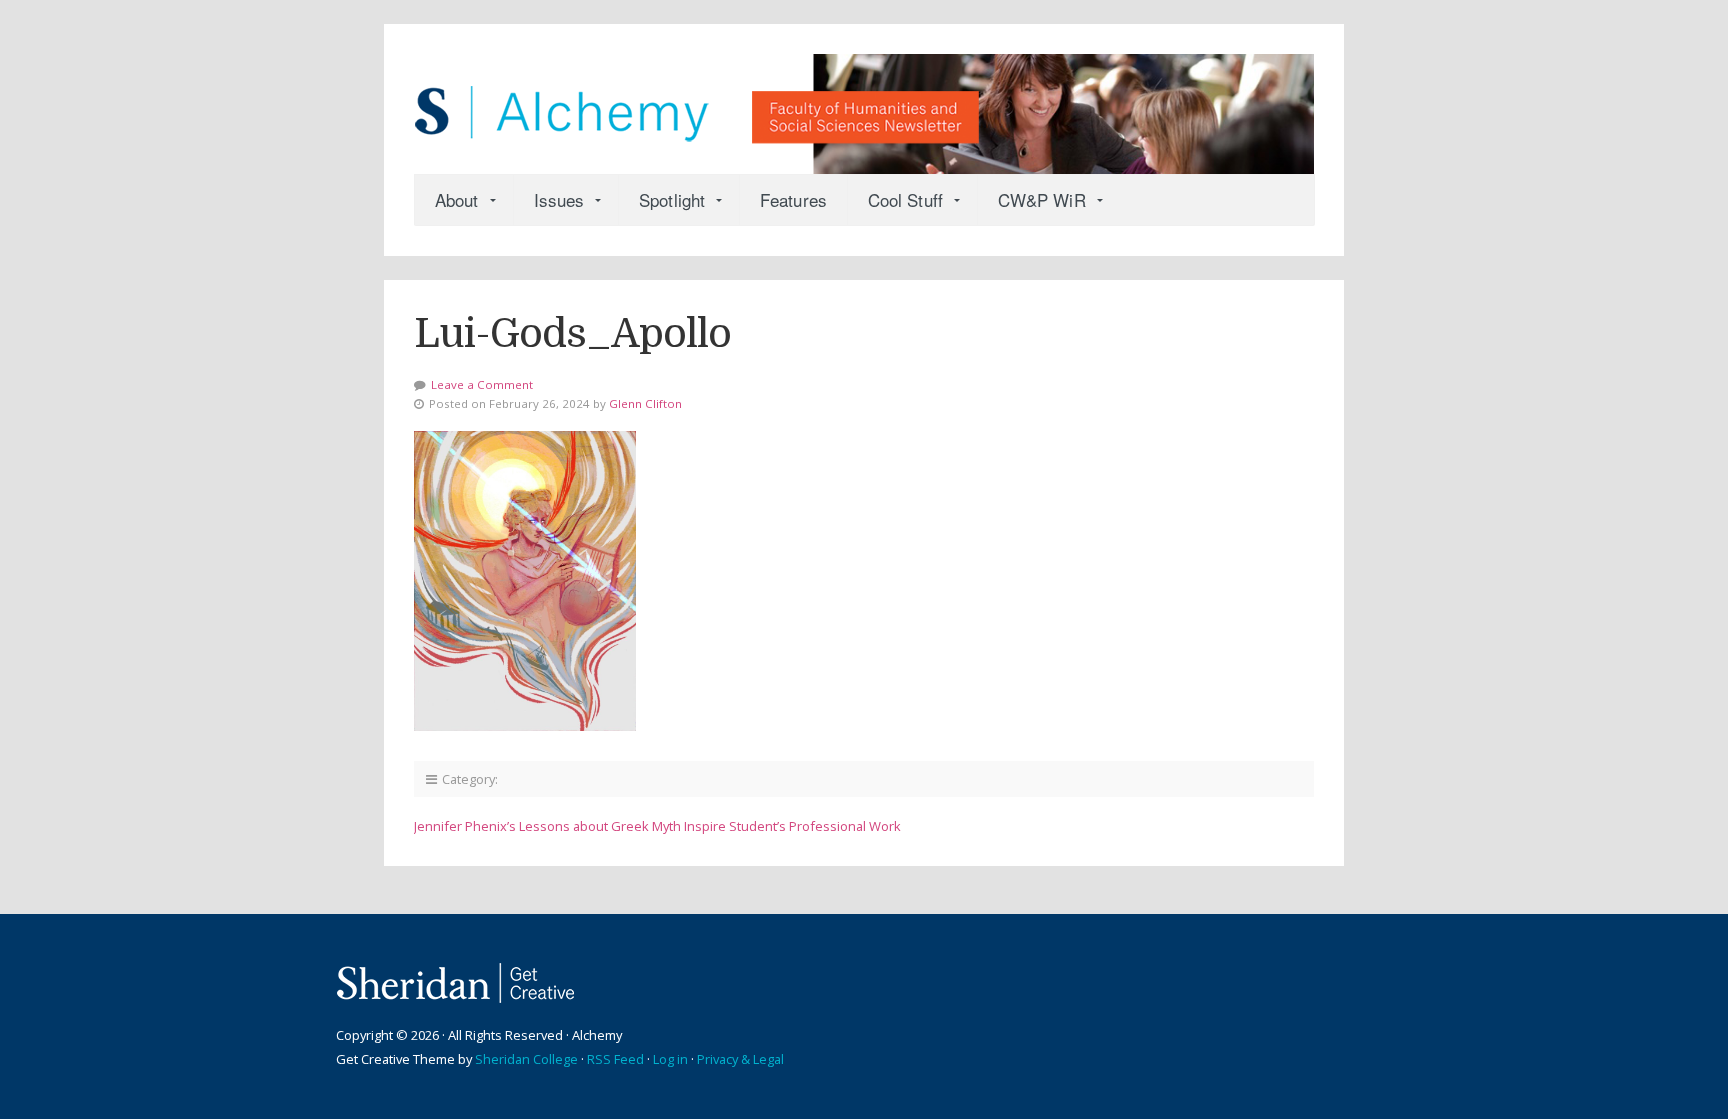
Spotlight (672, 199)
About (457, 199)
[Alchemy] (864, 104)
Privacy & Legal (740, 1059)
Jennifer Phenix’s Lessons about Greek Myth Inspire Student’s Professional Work (657, 826)
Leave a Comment (482, 384)
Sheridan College (526, 1059)
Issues (559, 199)
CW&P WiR (1042, 199)
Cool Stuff (905, 199)
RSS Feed (615, 1059)
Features (793, 199)
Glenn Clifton (645, 403)
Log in (670, 1059)
